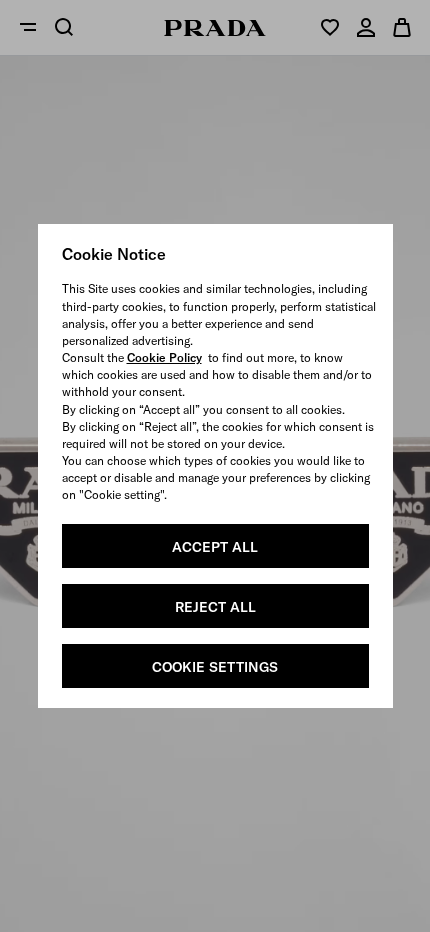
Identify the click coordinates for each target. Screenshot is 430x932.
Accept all (215, 547)
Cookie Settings (215, 667)
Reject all (215, 607)
